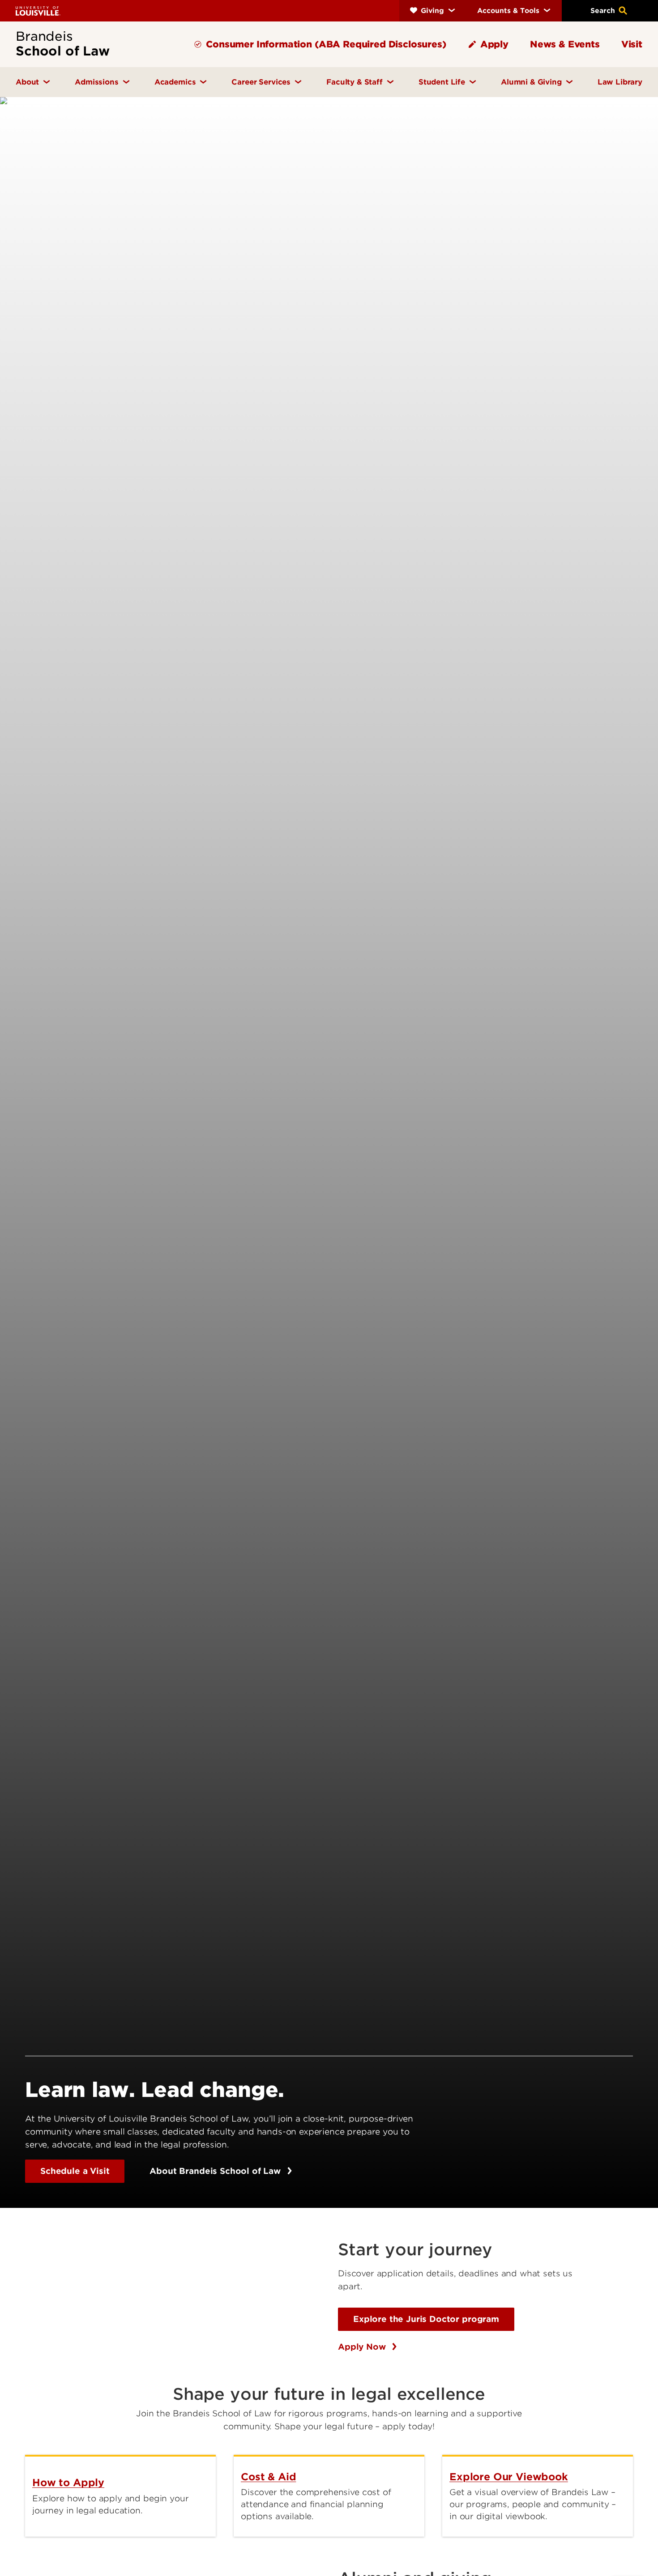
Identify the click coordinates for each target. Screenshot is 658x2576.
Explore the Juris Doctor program (426, 2319)
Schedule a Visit (75, 2171)
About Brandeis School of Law (216, 2171)
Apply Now (363, 2347)
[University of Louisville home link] (38, 11)
